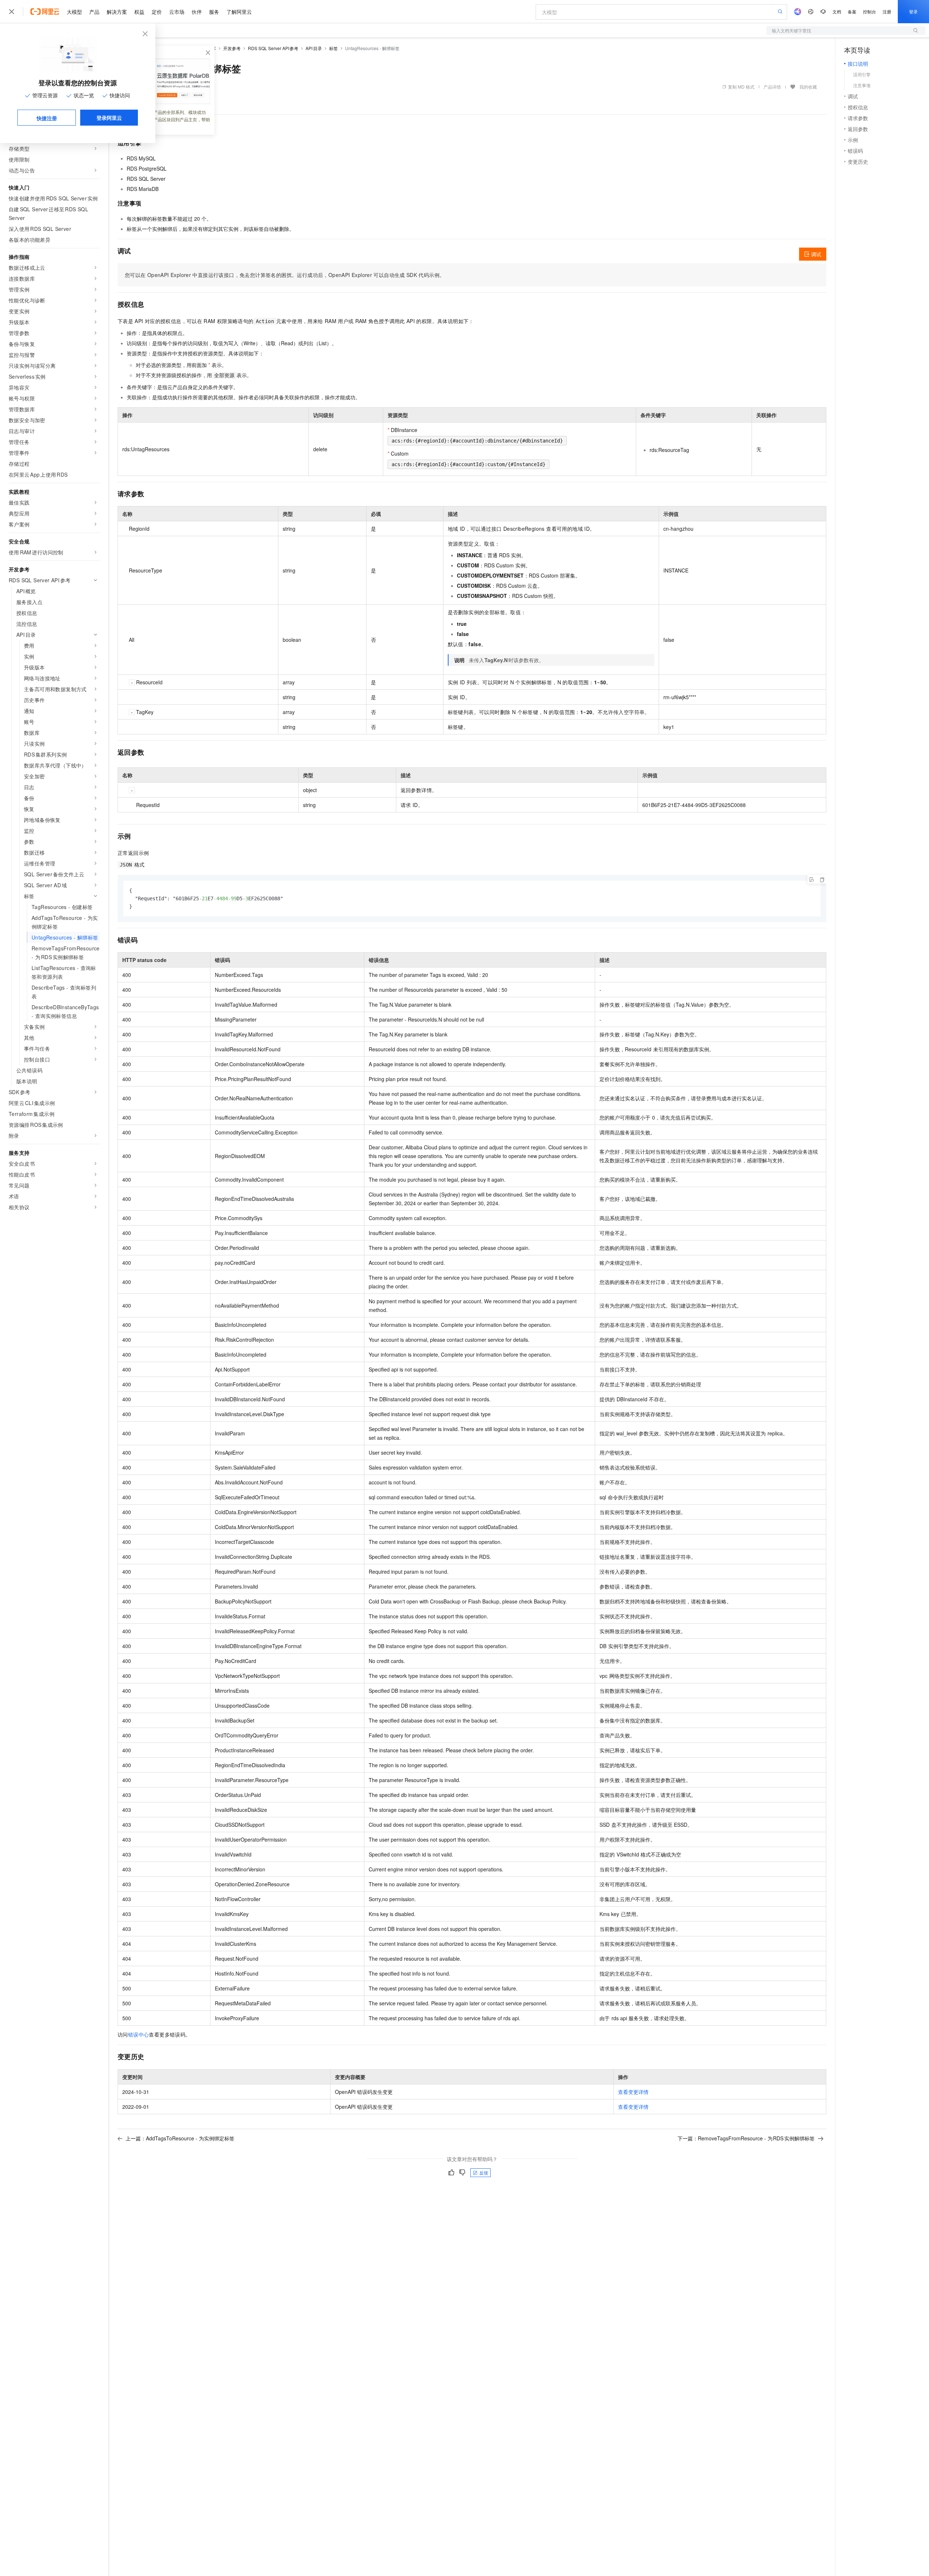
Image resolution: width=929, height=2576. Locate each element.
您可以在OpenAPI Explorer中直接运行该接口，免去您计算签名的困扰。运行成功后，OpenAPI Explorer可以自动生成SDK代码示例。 (285, 275)
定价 (157, 12)
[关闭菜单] (12, 12)
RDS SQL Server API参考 (273, 48)
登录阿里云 (109, 118)
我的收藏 (808, 87)
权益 (139, 12)
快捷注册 (47, 118)
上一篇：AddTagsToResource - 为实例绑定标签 (180, 2138)
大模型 (74, 12)
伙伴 (197, 12)
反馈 (484, 2173)
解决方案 (117, 12)
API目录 (314, 48)
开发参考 (232, 48)
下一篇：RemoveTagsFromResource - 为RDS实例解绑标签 (746, 2138)
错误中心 (139, 2034)
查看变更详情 (633, 2092)
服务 (214, 12)
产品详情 (772, 87)
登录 (913, 11)
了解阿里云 (239, 12)
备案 (852, 11)
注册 (887, 11)
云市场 (177, 12)
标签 (333, 48)
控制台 (869, 11)
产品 (94, 12)
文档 (837, 11)
